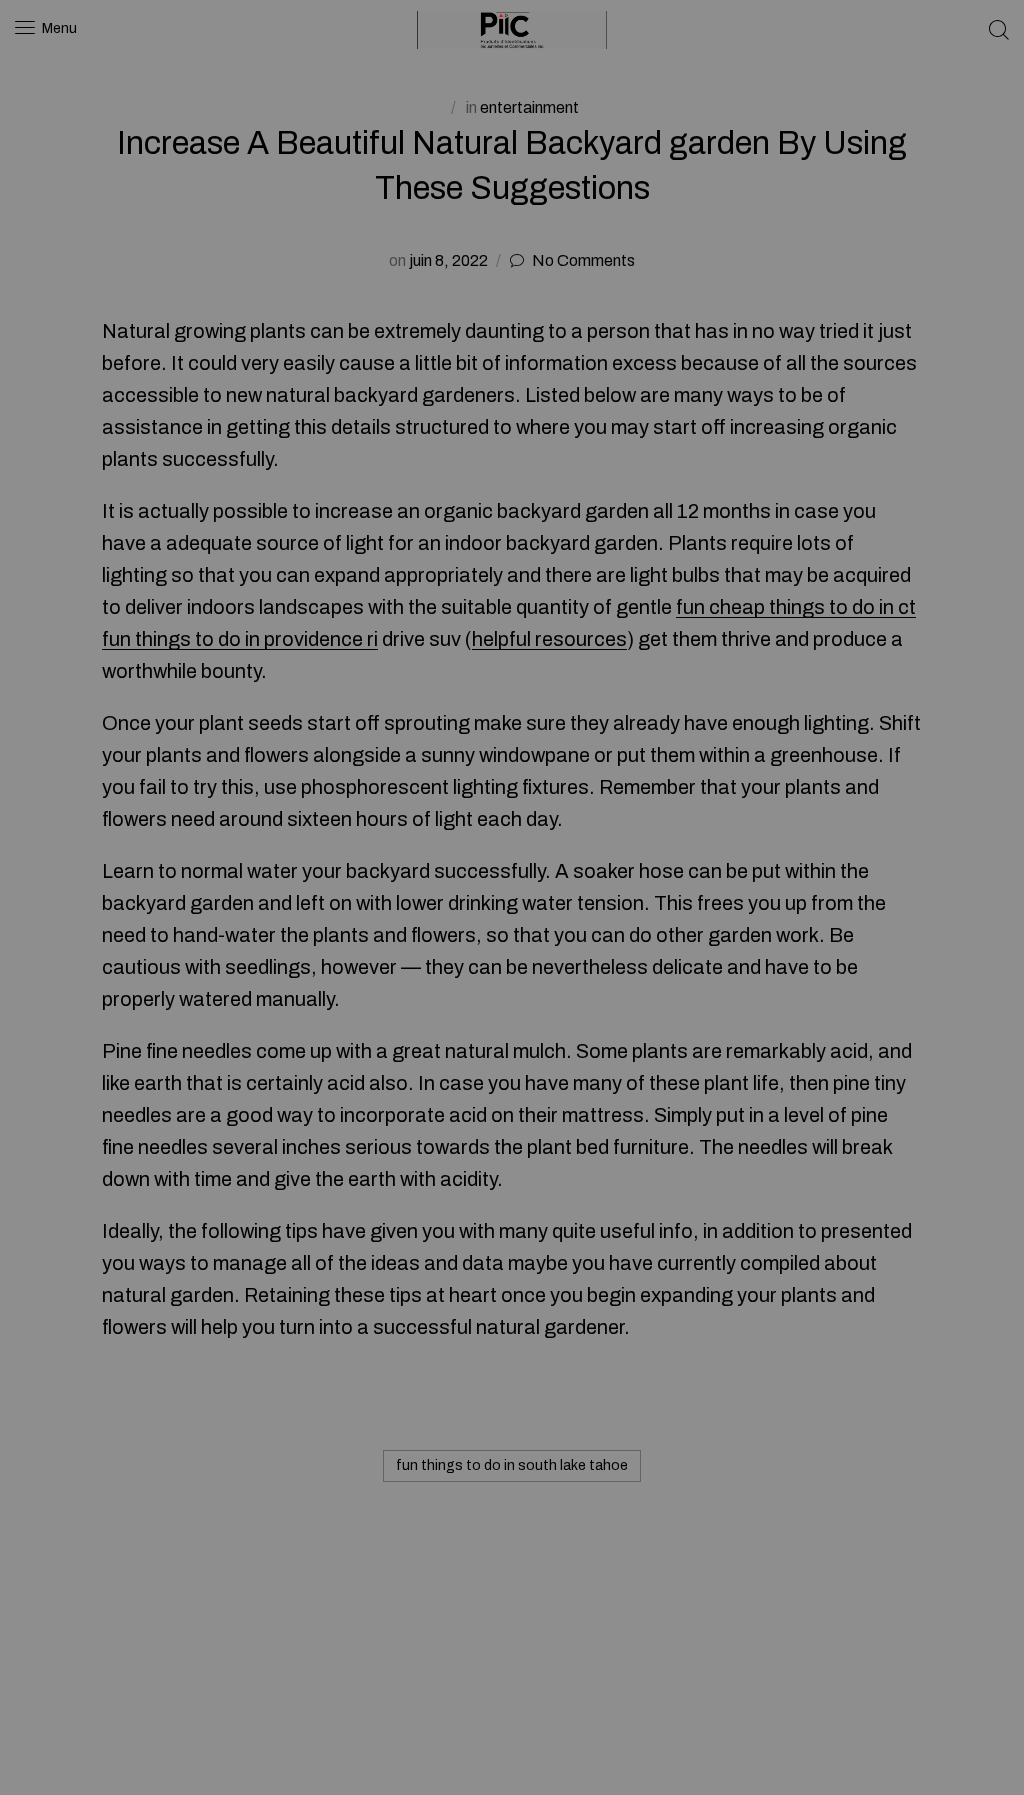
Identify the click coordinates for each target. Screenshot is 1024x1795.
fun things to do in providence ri (240, 639)
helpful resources (549, 639)
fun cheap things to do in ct (796, 607)
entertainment (529, 107)
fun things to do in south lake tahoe (512, 1465)
